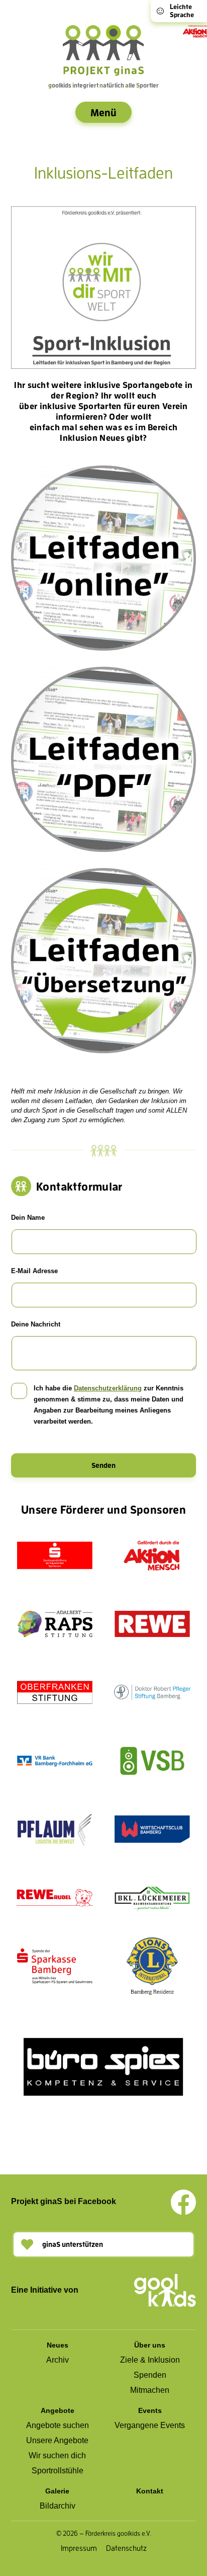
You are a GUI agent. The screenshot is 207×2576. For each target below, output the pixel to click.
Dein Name (28, 1218)
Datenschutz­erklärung (108, 1388)
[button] (103, 2244)
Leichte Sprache (182, 11)
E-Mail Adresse (34, 1271)
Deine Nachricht (36, 1324)
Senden (103, 1465)
